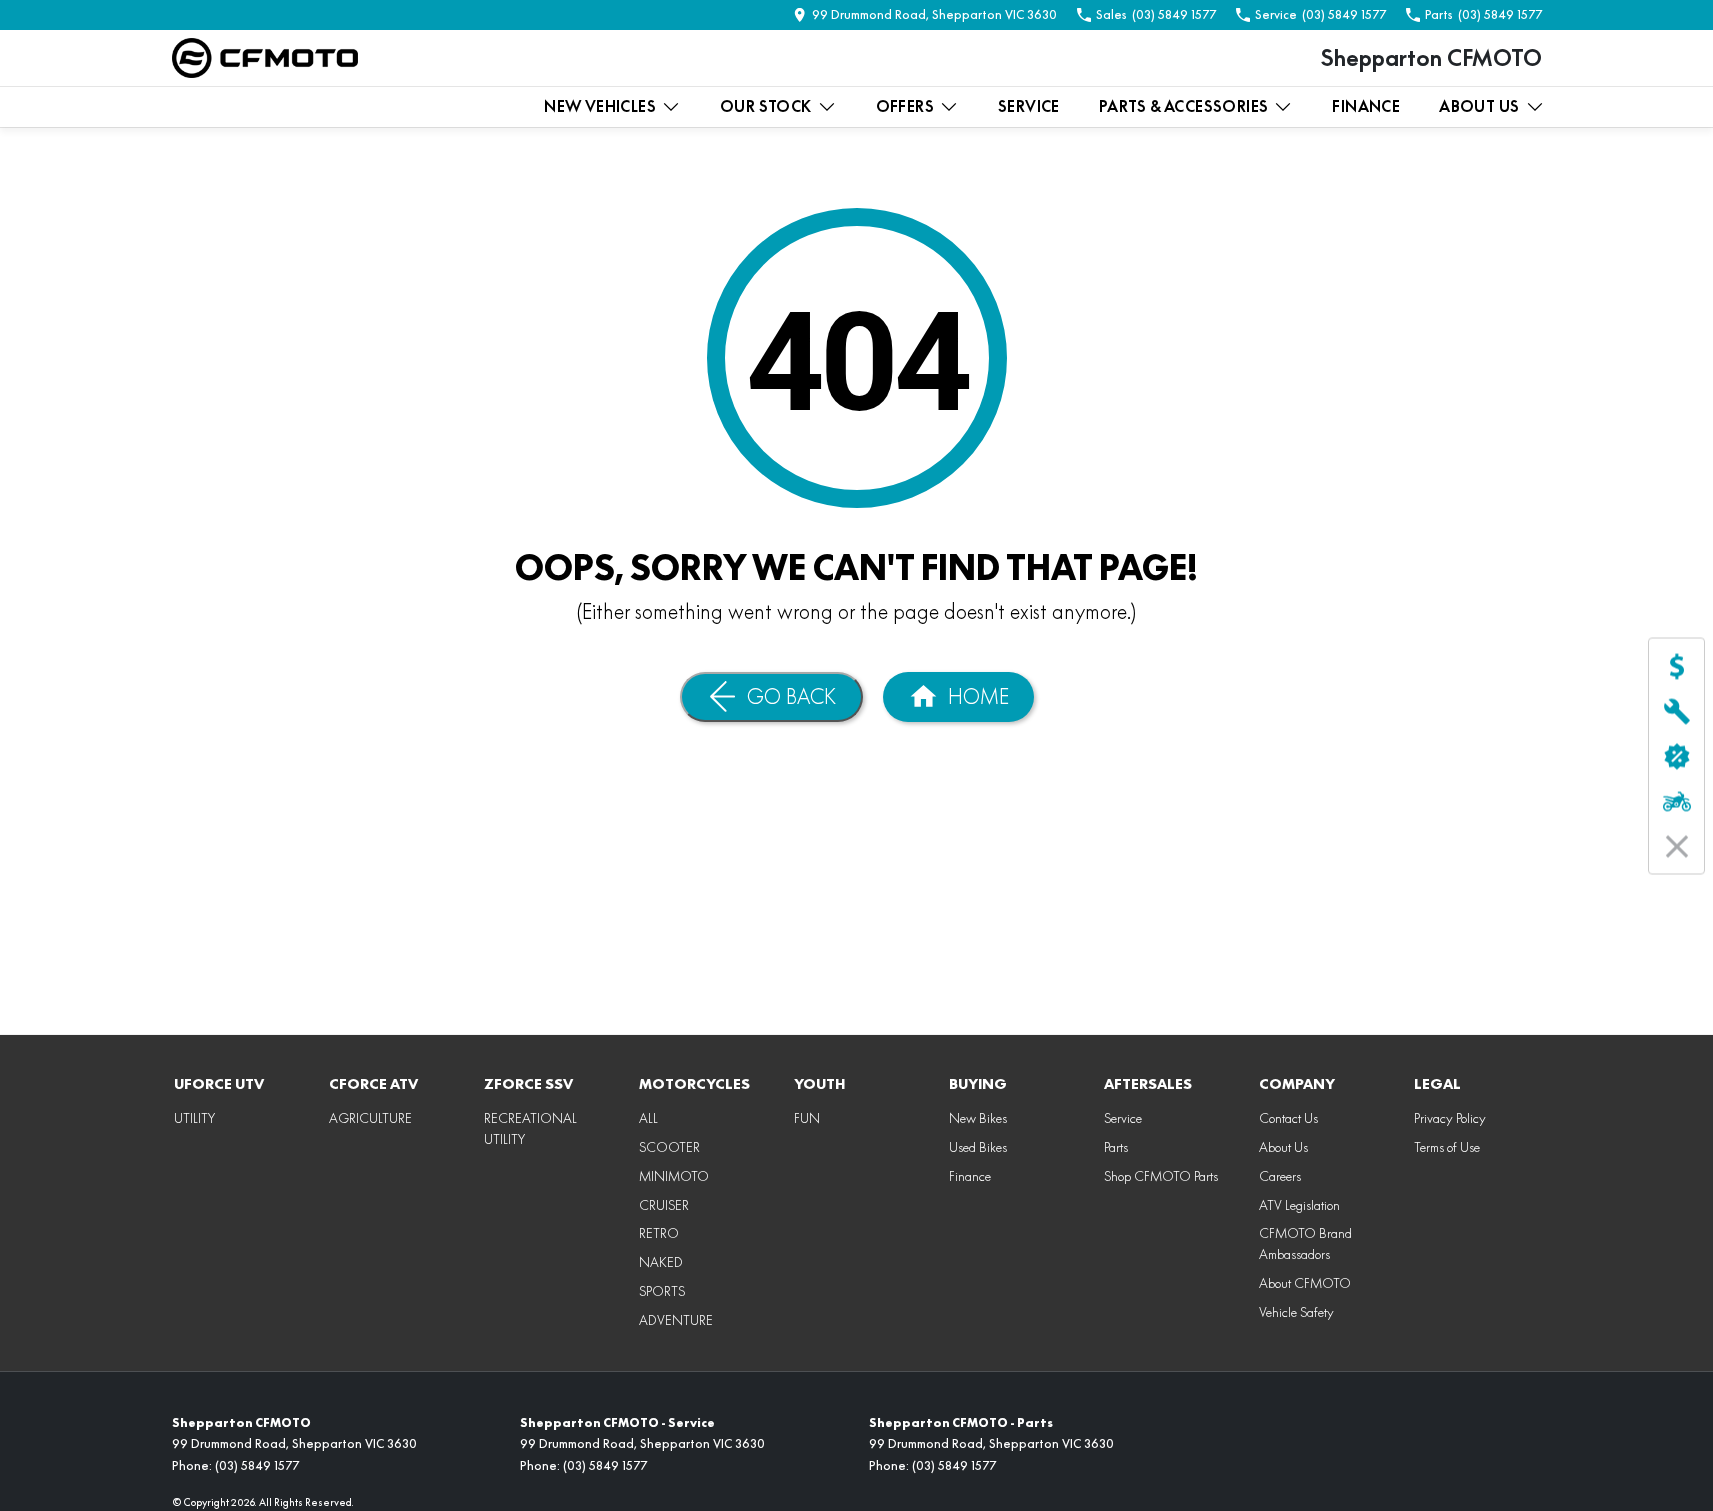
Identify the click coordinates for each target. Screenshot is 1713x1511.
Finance (1366, 106)
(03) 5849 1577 (257, 1465)
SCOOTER (669, 1147)
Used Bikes (978, 1147)
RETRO (659, 1233)
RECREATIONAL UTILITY (530, 1128)
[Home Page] (265, 58)
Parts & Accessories (1184, 106)
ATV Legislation (1299, 1205)
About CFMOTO (1305, 1283)
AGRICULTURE (370, 1118)
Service (1029, 106)
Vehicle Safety (1296, 1312)
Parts (1116, 1147)
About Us (1479, 106)
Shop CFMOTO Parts (1161, 1176)
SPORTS (662, 1291)
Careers (1280, 1176)
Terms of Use (1447, 1147)
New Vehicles (600, 106)
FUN (807, 1118)
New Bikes (978, 1118)
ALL (648, 1118)
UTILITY (194, 1118)
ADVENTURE (676, 1320)
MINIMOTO (674, 1176)
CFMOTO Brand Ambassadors (1305, 1243)
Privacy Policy (1450, 1118)
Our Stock (766, 106)
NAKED (661, 1262)
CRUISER (664, 1205)
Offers (905, 106)
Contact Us (1288, 1118)
